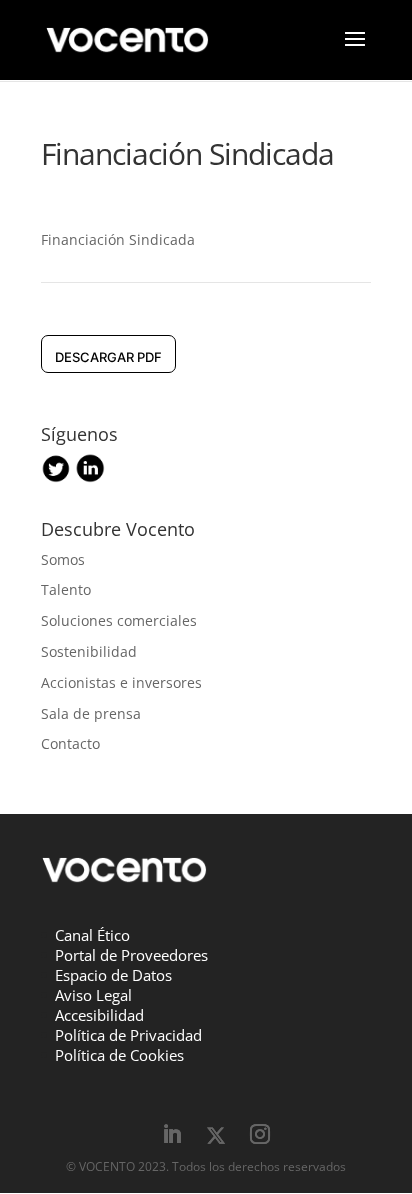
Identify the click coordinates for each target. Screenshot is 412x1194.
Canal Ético (92, 935)
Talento (66, 589)
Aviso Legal (93, 995)
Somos (63, 559)
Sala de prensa (91, 713)
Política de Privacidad (128, 1035)
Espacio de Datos (113, 975)
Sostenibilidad (89, 651)
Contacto (70, 743)
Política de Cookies (119, 1055)
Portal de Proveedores (131, 955)
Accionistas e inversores (121, 682)
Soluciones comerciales (119, 620)
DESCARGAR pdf (108, 357)
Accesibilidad (99, 1015)
